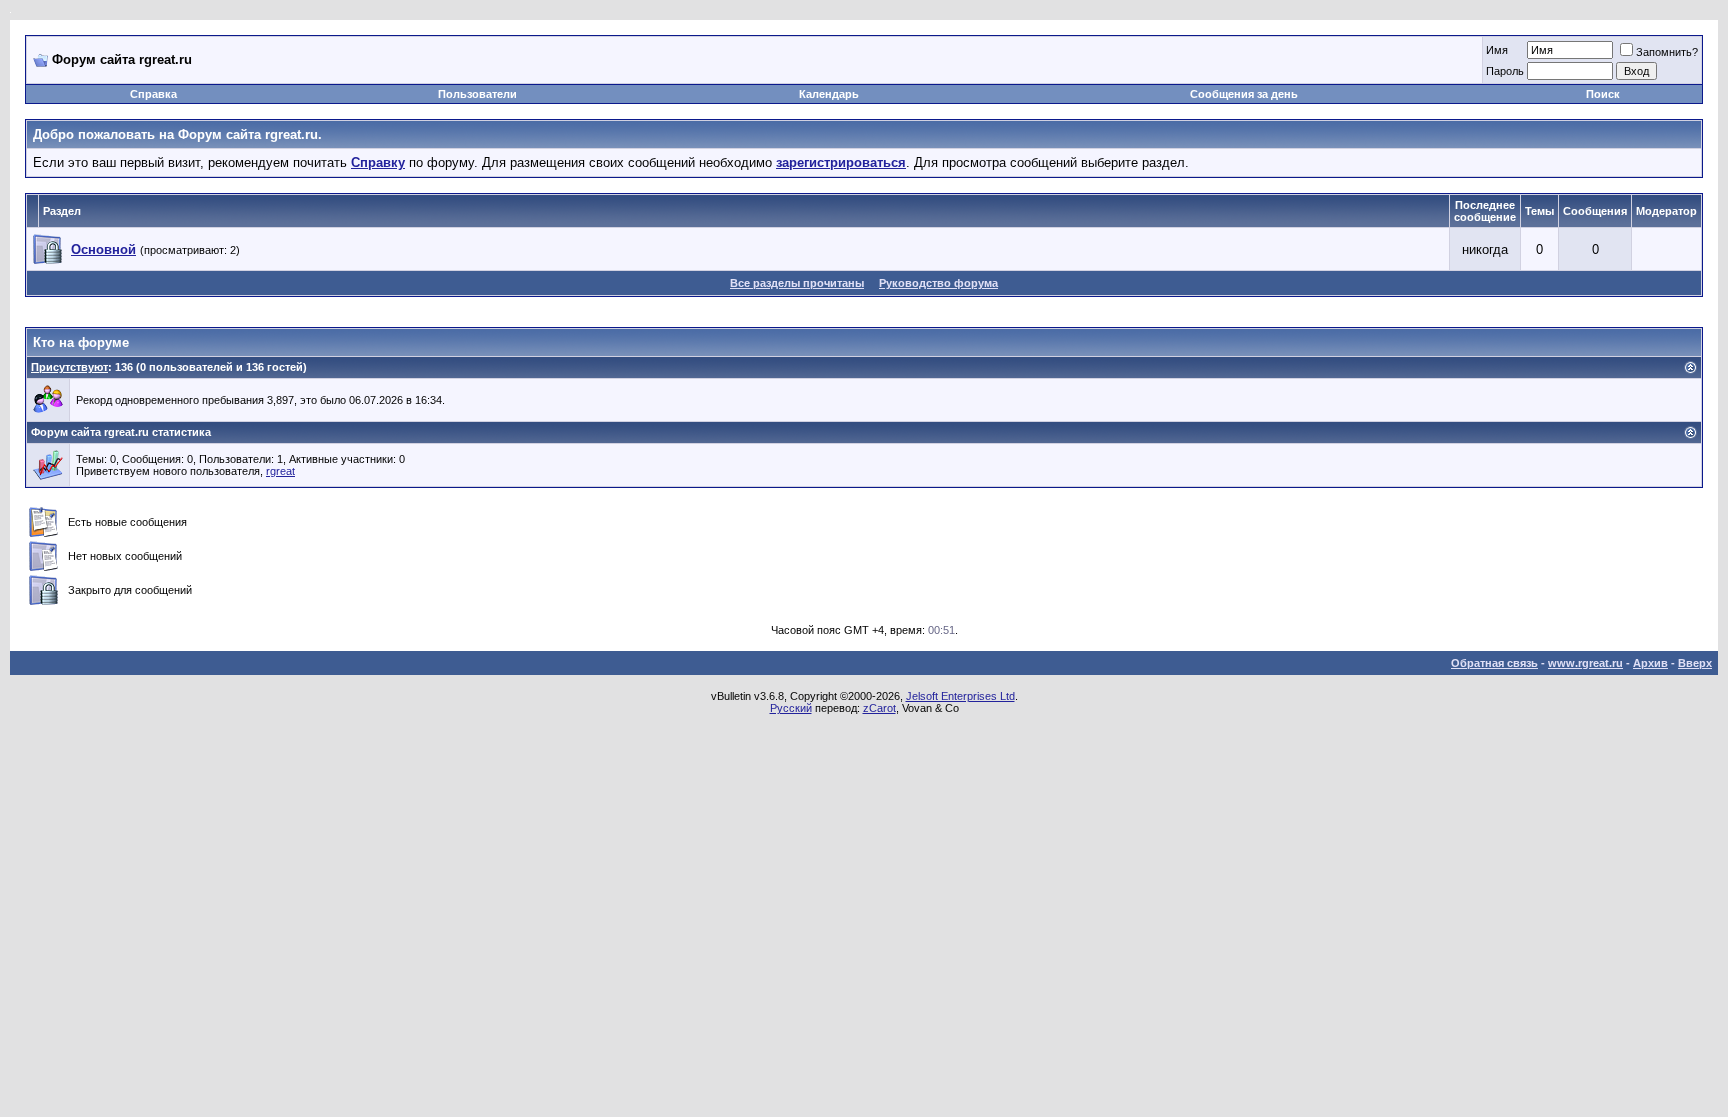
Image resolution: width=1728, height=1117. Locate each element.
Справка (153, 94)
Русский (791, 708)
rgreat (280, 471)
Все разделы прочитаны (797, 283)
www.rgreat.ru (1585, 663)
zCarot (879, 708)
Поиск (1603, 94)
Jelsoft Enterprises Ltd (960, 696)
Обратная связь (1494, 663)
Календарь (829, 94)
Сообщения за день (1244, 94)
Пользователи (477, 94)
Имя (1497, 50)
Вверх (1695, 663)
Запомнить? (1667, 52)
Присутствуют (69, 367)
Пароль (1505, 71)
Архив (1650, 663)
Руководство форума (938, 283)
